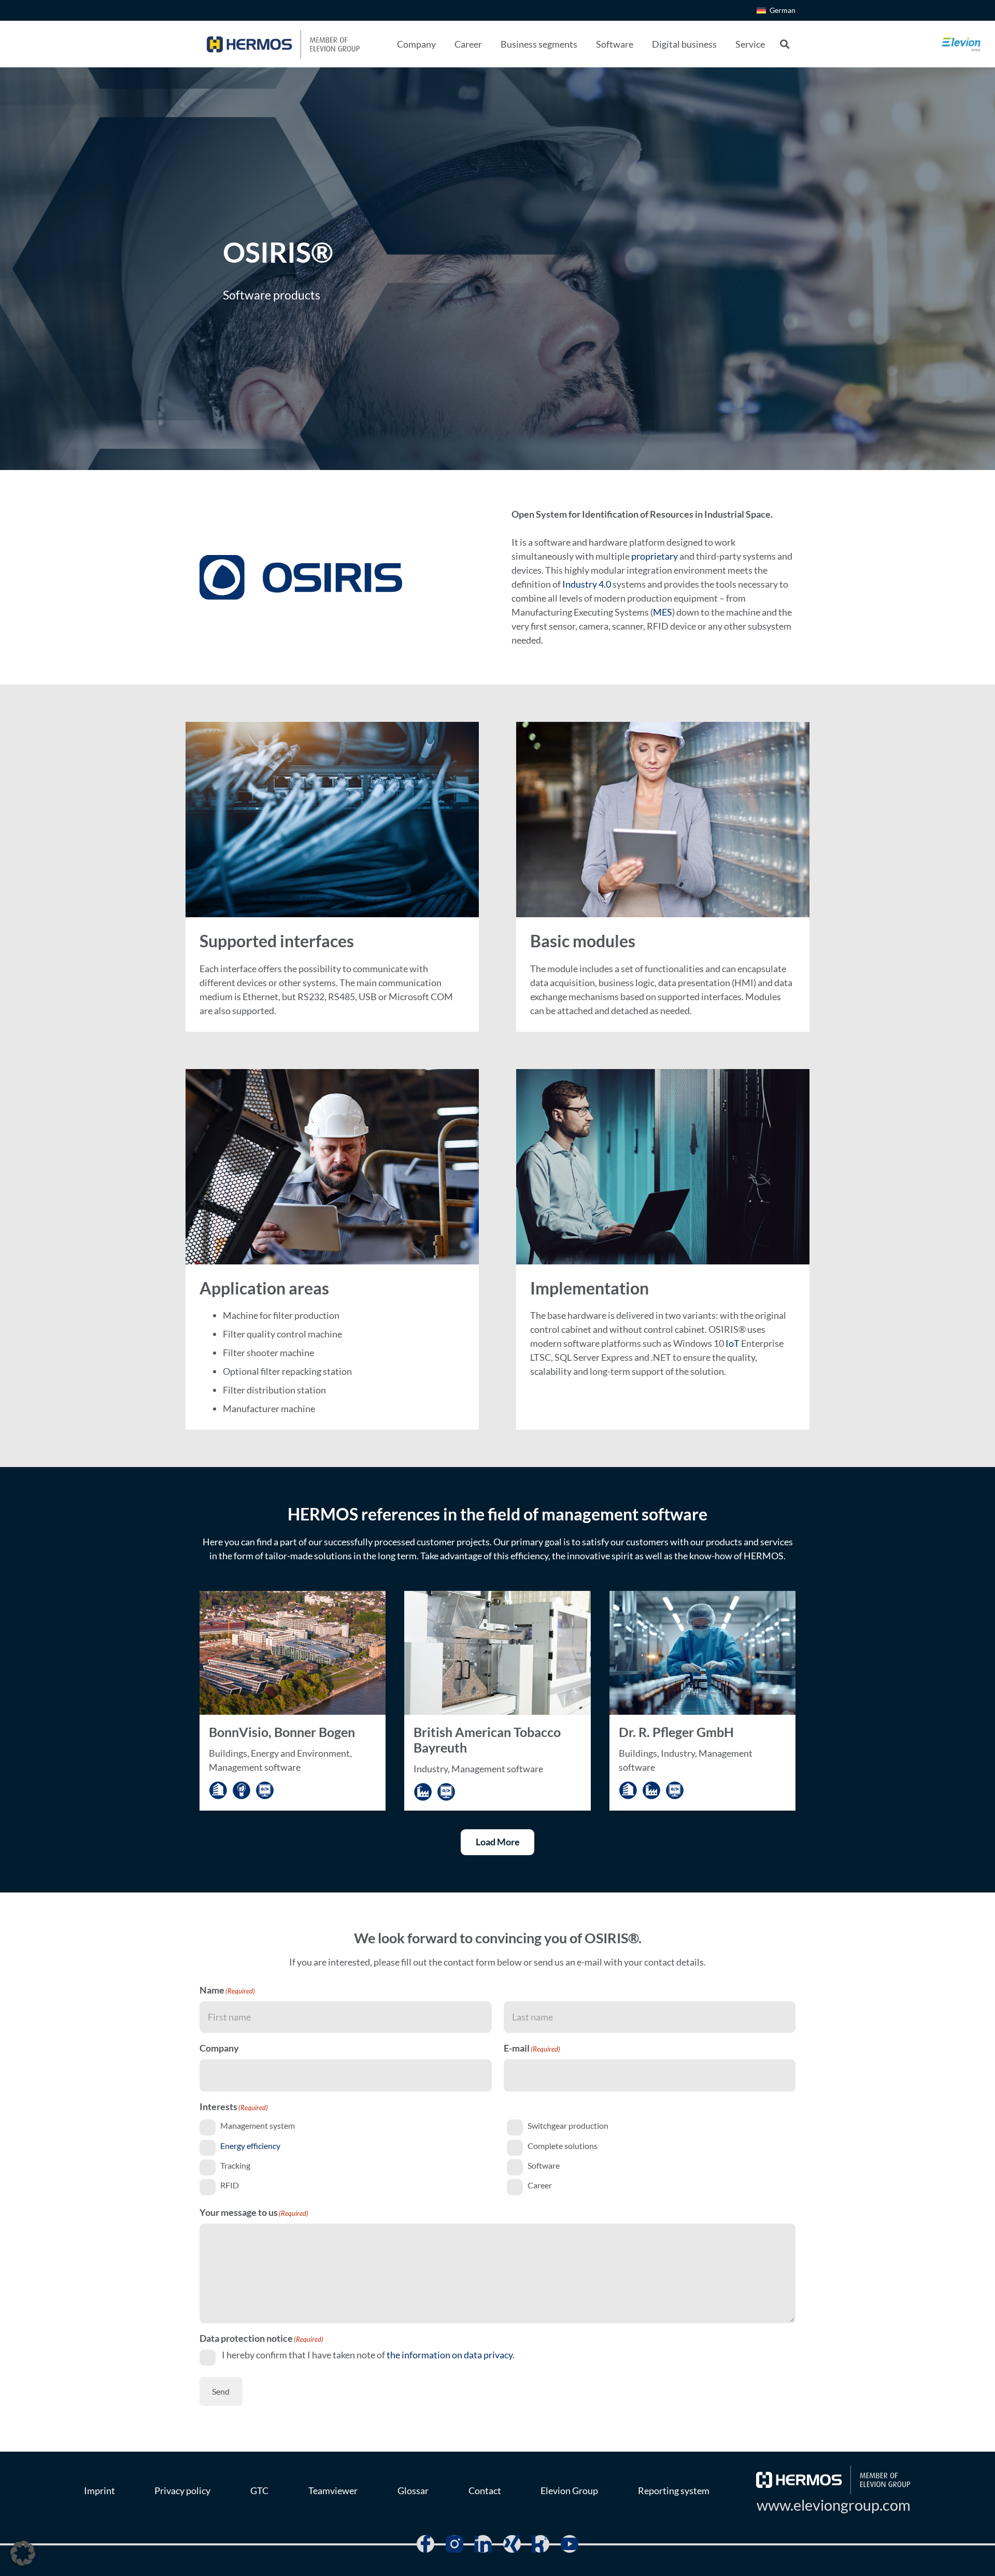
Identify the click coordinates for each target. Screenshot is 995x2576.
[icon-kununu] (541, 2544)
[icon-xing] (512, 2544)
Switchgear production (568, 2126)
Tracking (235, 2165)
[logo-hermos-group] (283, 44)
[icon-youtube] (570, 2544)
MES (663, 612)
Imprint (99, 2490)
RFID (230, 2185)
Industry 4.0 (587, 584)
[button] (444, 44)
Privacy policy (182, 2490)
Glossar (413, 2490)
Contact (485, 2490)
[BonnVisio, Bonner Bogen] (293, 1701)
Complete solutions (563, 2146)
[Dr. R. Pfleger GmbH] (702, 1701)
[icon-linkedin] (483, 2544)
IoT (733, 1343)
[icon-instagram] (454, 2544)
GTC (259, 2490)
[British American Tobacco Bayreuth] (497, 1701)
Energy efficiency (250, 2146)
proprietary (655, 556)
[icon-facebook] (425, 2544)
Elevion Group (569, 2490)
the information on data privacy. (451, 2355)
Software (544, 2165)
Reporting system (674, 2490)
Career (540, 2185)
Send (221, 2391)
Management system (258, 2126)
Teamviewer (333, 2490)
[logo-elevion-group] (961, 44)
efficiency (529, 1556)
